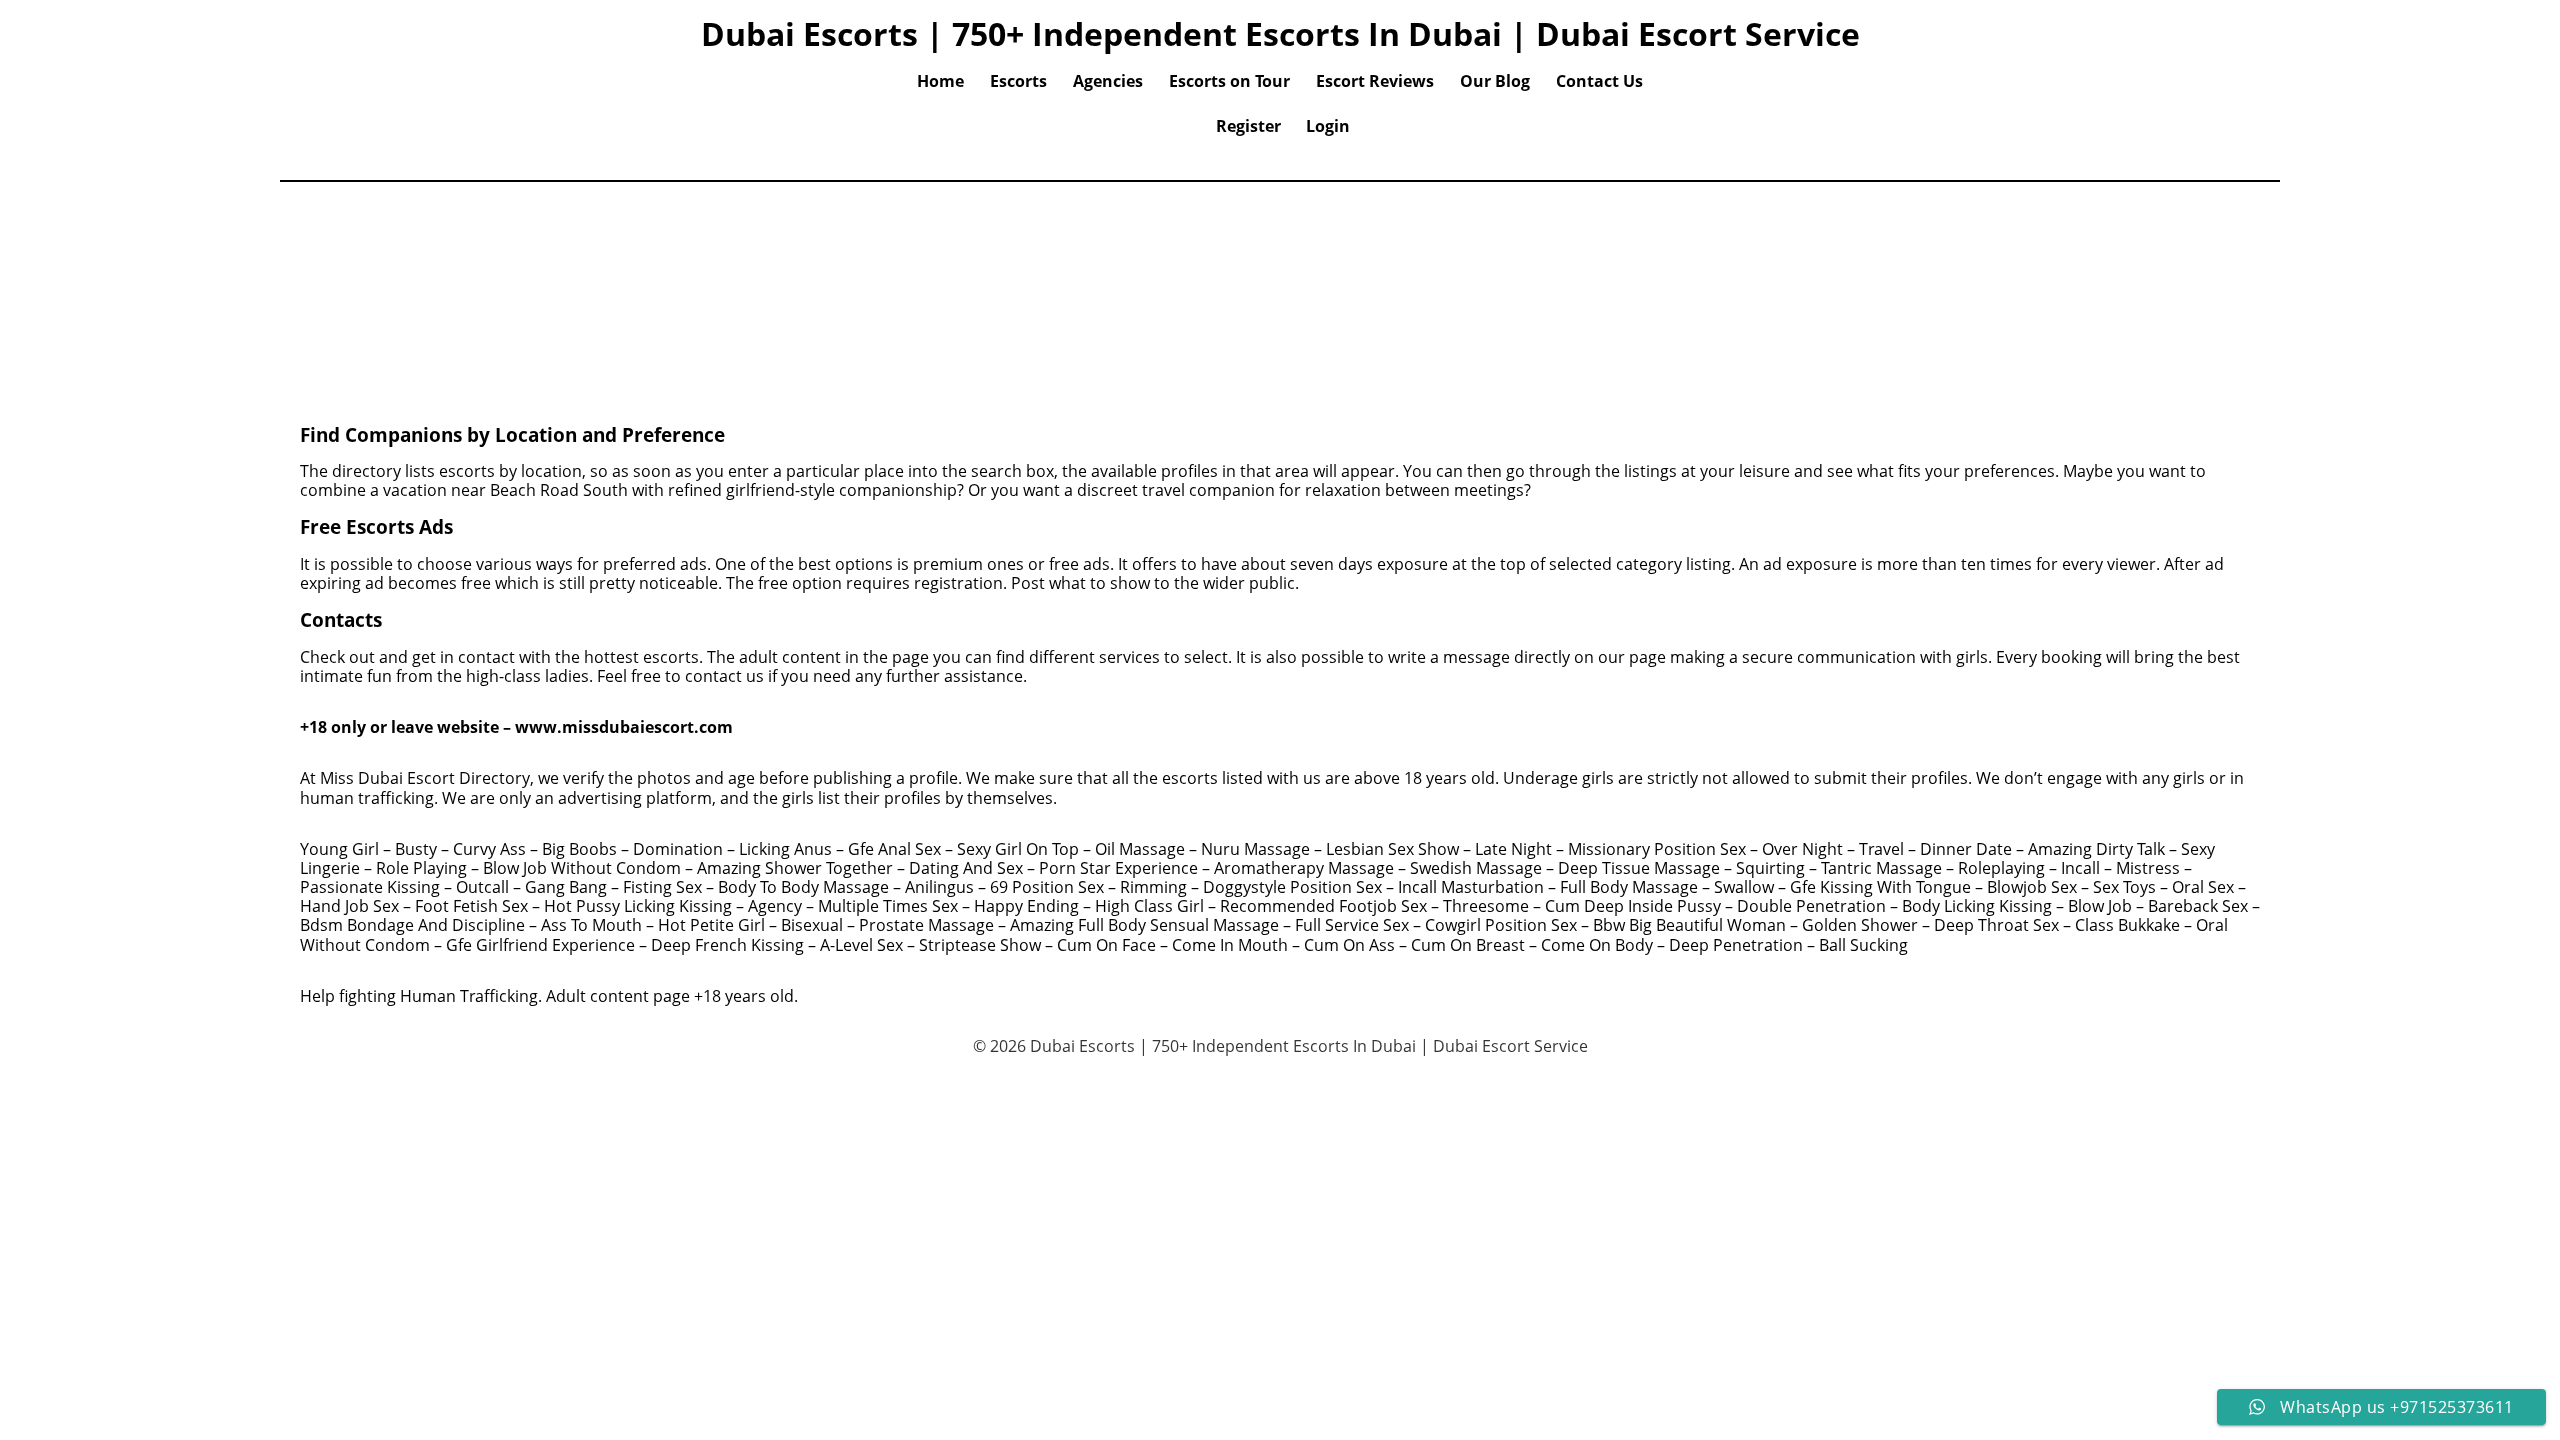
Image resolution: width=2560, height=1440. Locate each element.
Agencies (1108, 81)
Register (1248, 126)
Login (1328, 126)
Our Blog (1495, 81)
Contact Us (1599, 81)
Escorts (1018, 81)
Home (940, 81)
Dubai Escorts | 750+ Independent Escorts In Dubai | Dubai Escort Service (1280, 34)
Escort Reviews (1375, 81)
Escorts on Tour (1229, 81)
